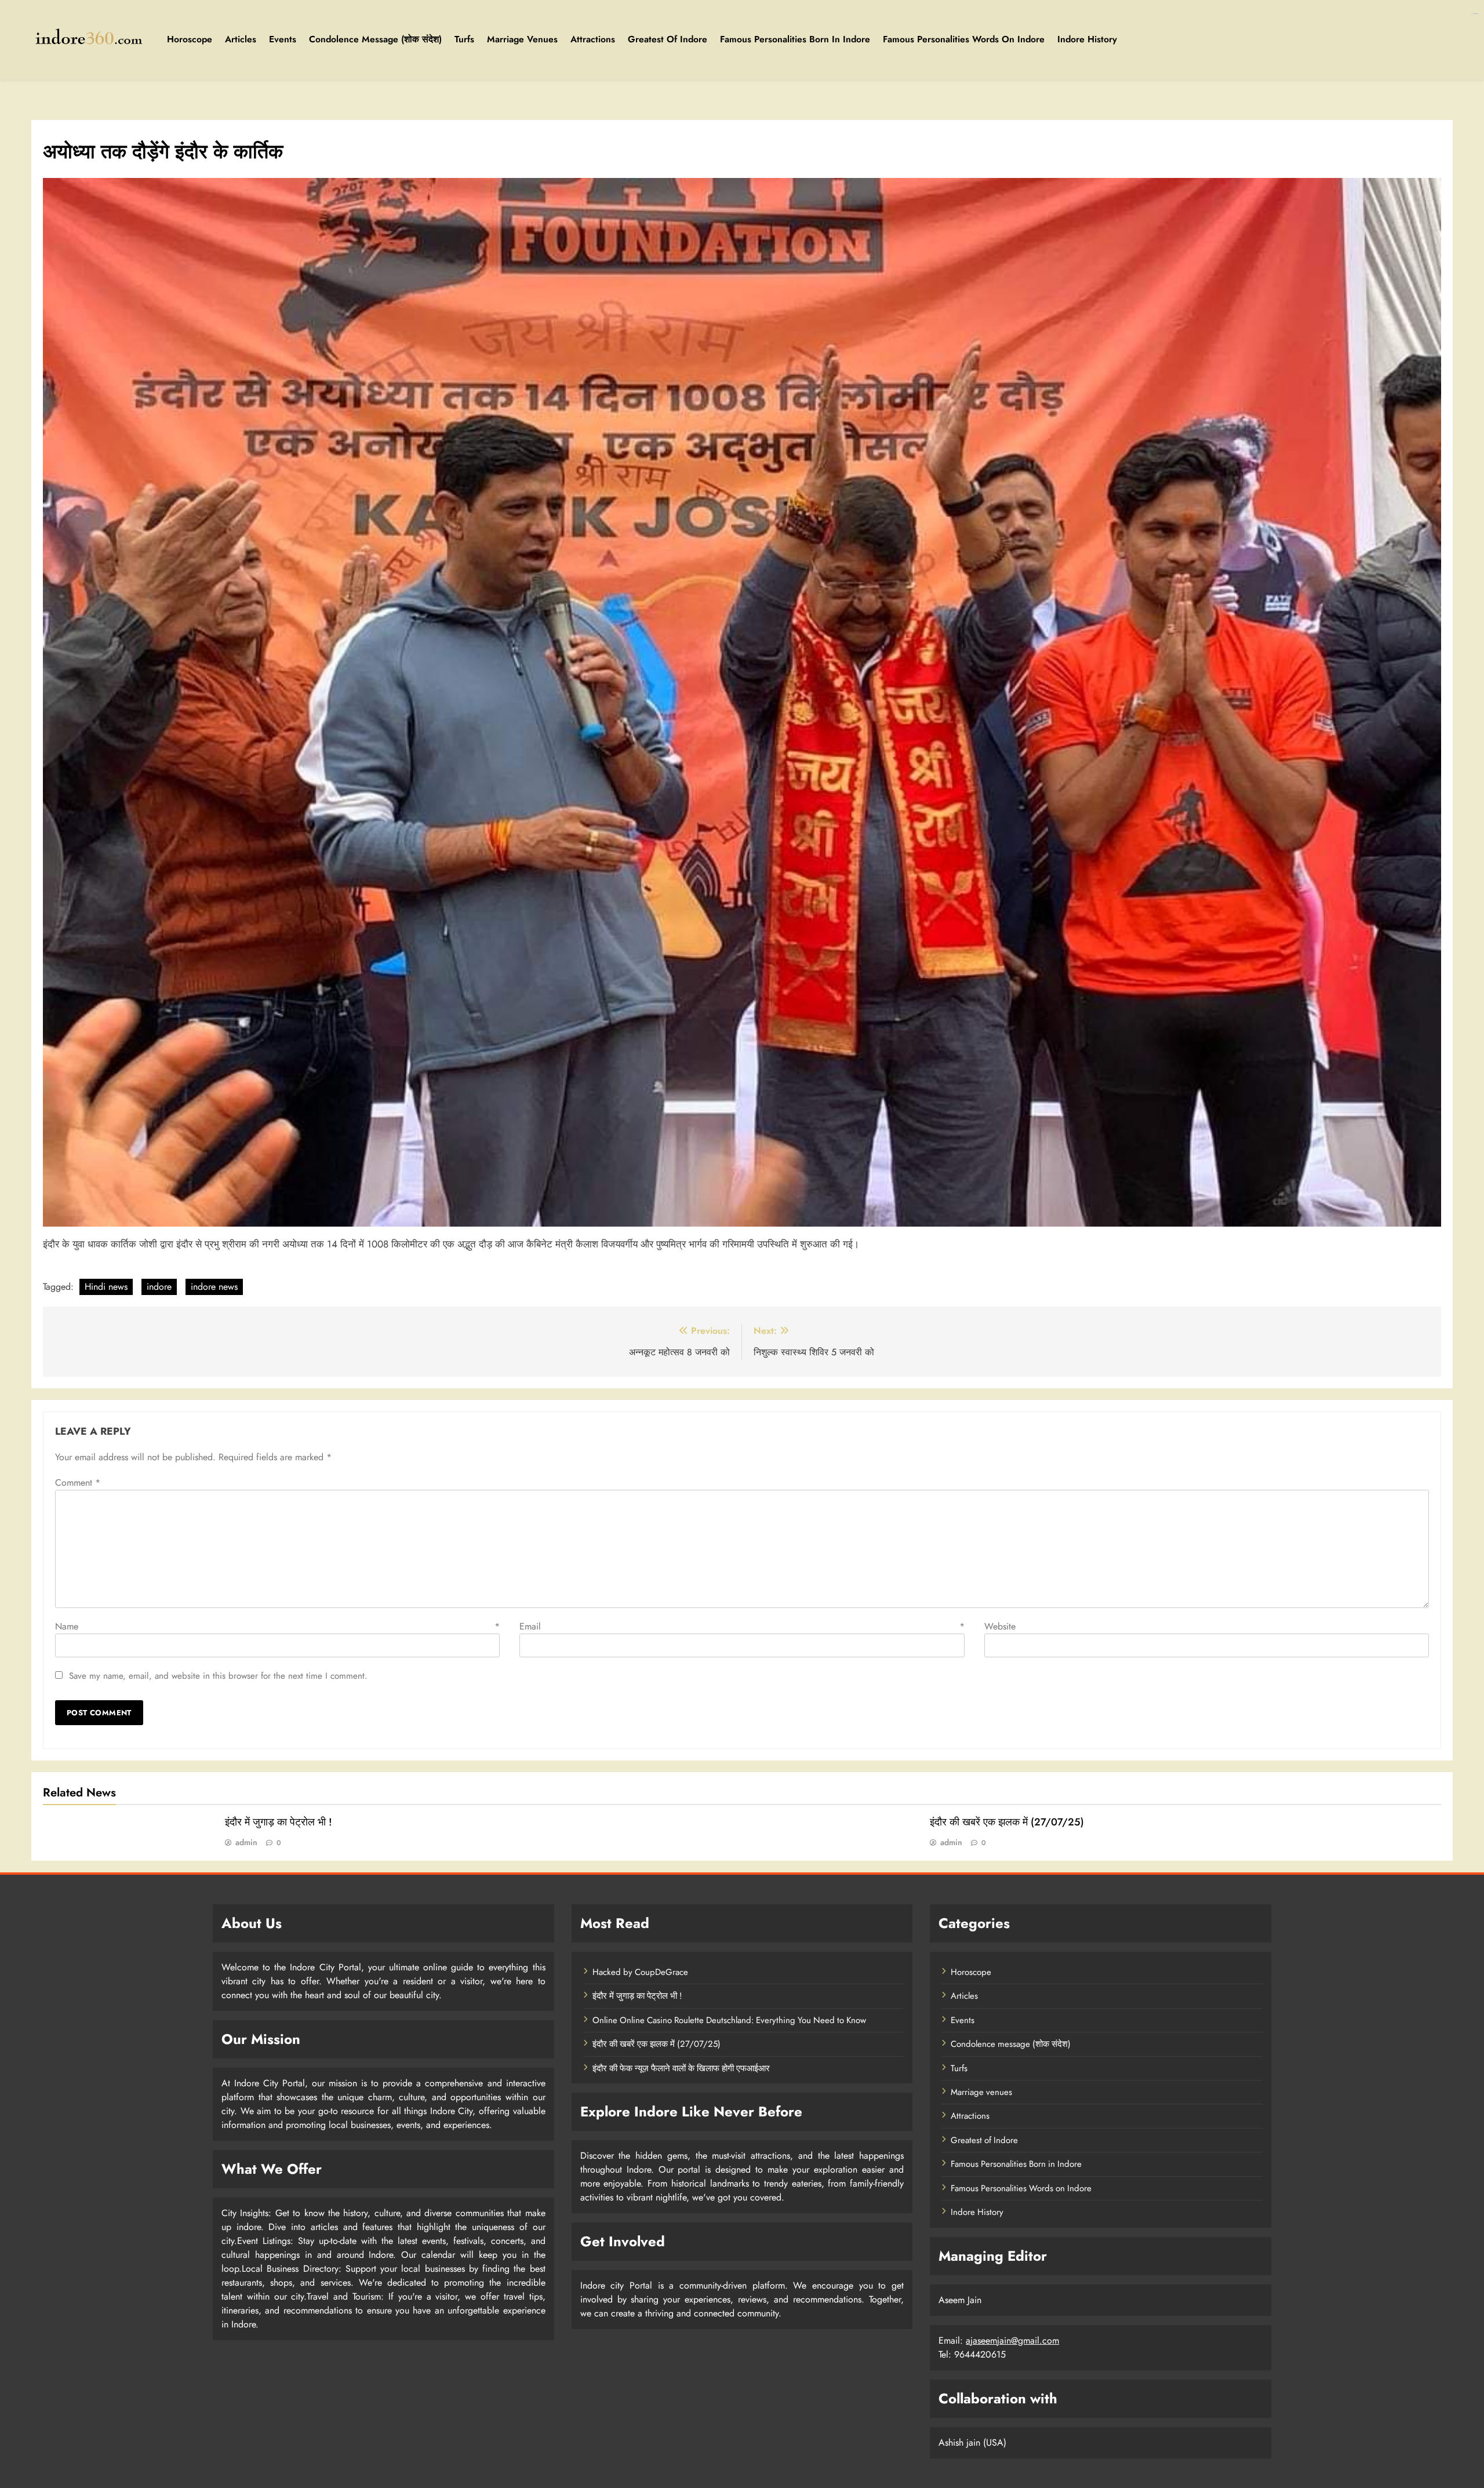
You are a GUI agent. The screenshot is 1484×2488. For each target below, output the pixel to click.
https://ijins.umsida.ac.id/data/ (1475, 14)
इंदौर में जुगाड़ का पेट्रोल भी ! (279, 1822)
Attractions (593, 39)
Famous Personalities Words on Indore (964, 39)
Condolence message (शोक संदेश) (375, 39)
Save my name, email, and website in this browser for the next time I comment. (218, 1676)
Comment (78, 1483)
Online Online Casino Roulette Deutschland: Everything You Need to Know (729, 2020)
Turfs (464, 39)
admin (246, 1842)
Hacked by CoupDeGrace (640, 1972)
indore (159, 1287)
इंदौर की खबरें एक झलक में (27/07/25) (1007, 1822)
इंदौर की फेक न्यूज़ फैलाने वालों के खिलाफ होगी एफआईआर (681, 2068)
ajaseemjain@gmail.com (1012, 2340)
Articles (241, 39)
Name (277, 1626)
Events (283, 39)
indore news (214, 1287)
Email (742, 1626)
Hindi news (106, 1287)
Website (1000, 1626)
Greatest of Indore (668, 39)
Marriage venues (522, 39)
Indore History (1087, 39)
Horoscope (190, 39)
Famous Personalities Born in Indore (795, 39)
